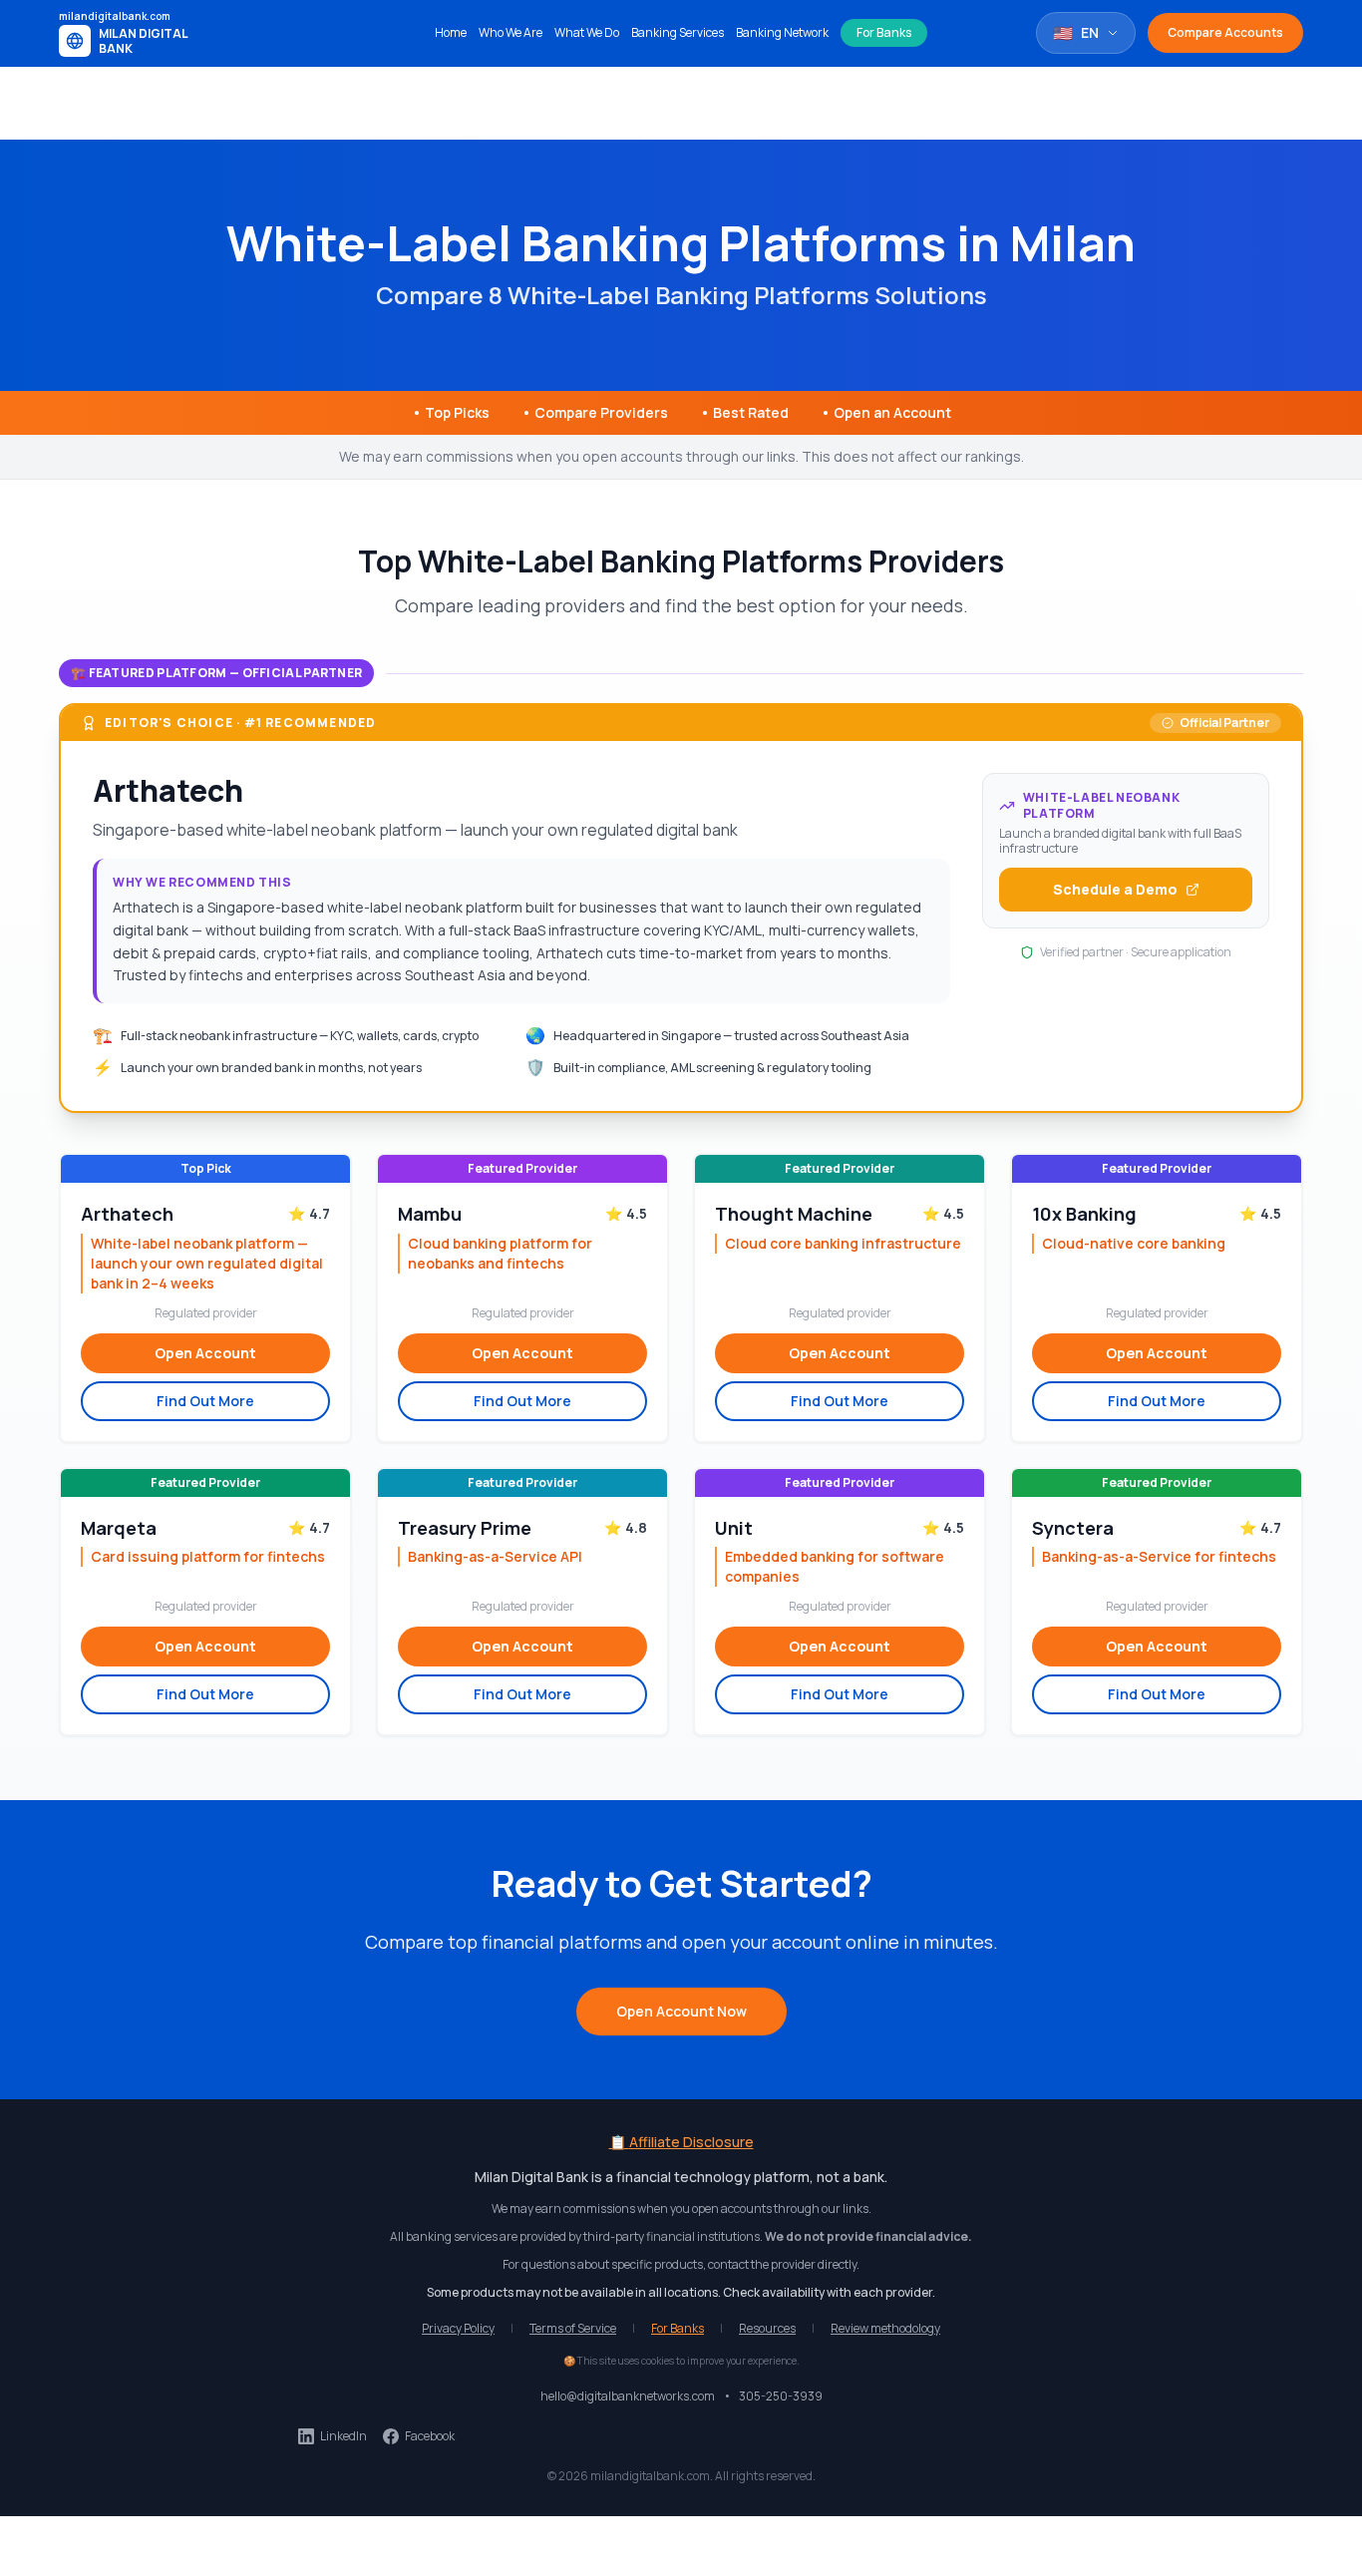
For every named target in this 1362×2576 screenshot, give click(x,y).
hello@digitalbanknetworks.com (628, 2396)
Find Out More (205, 1401)
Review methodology (885, 2329)
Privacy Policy (458, 2329)
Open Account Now (681, 2011)
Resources (767, 2329)
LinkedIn (343, 2436)
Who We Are (511, 33)
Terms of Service (573, 2329)
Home (451, 33)
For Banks (884, 32)
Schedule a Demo (1115, 889)
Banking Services (678, 33)
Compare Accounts (1225, 32)
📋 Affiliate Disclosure (681, 2142)
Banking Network (782, 33)
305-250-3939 (781, 2396)
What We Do (587, 33)
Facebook (430, 2436)
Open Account (205, 1353)
